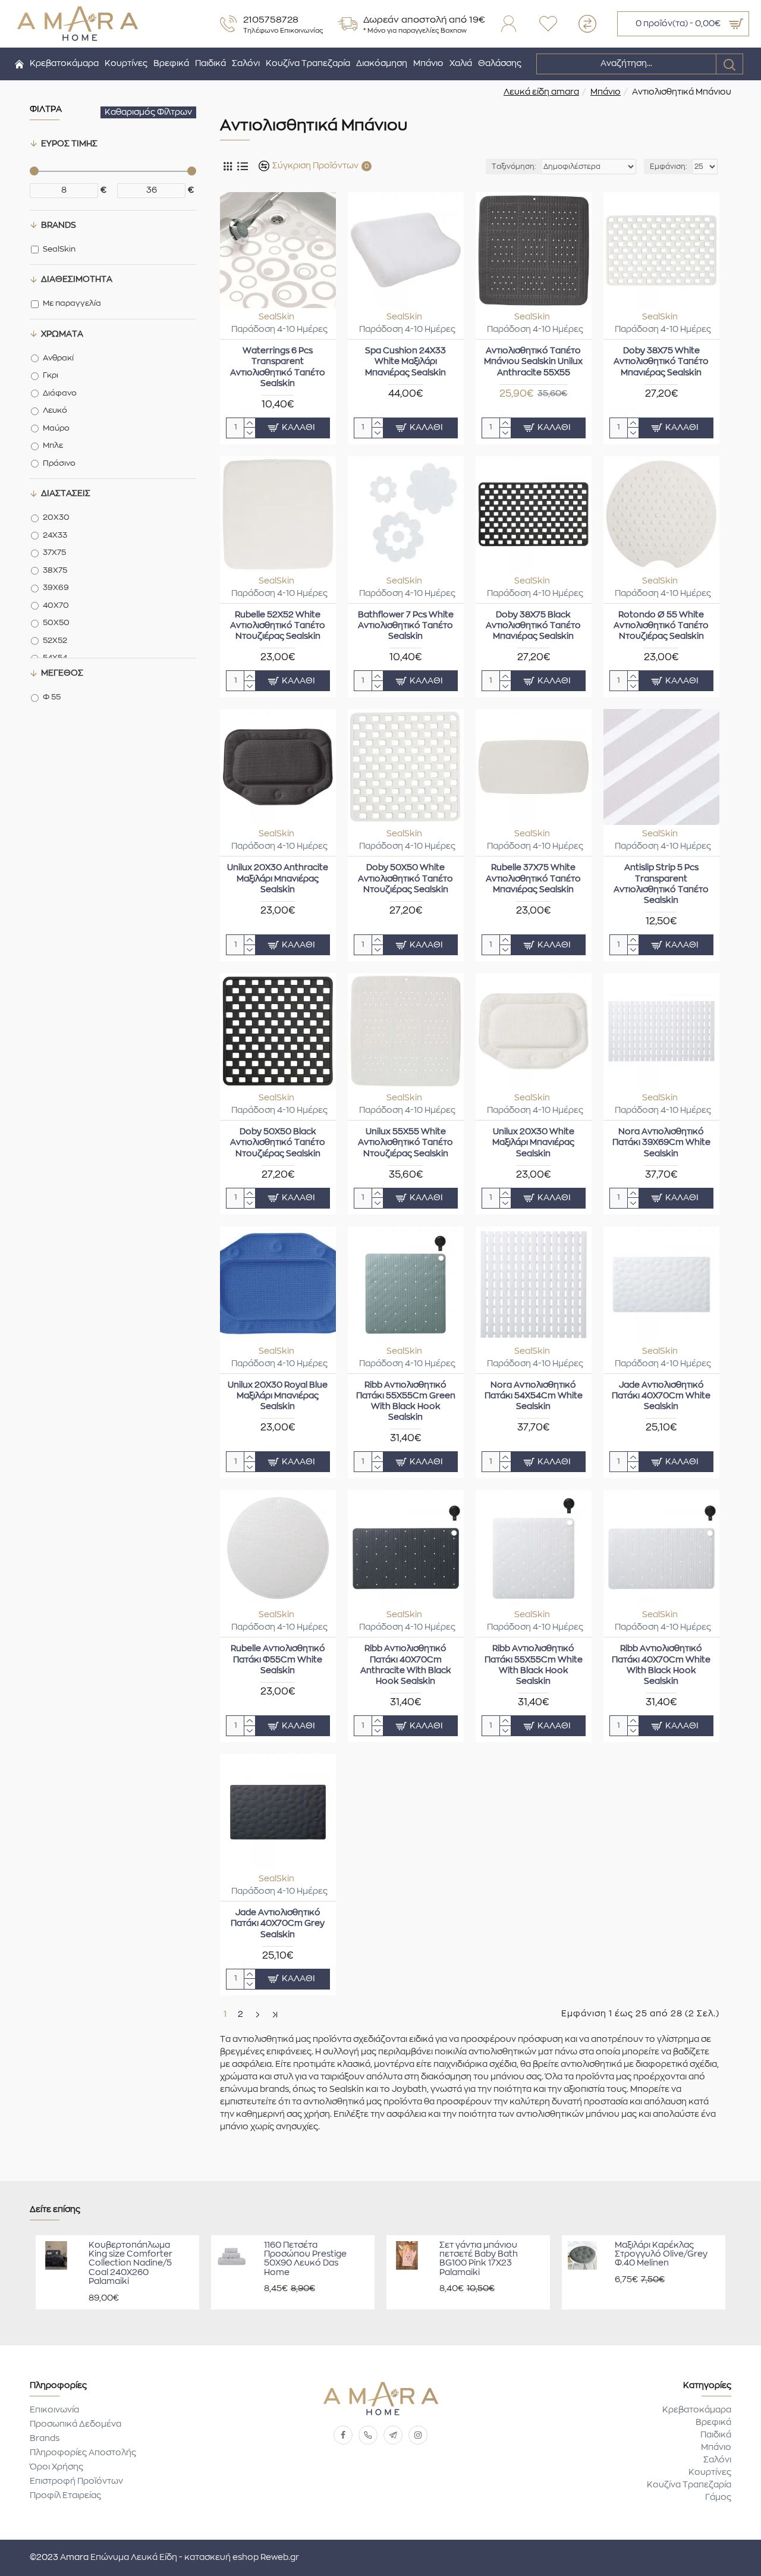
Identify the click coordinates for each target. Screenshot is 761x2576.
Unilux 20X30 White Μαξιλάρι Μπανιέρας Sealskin (533, 1143)
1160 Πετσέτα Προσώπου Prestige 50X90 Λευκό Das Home (305, 2259)
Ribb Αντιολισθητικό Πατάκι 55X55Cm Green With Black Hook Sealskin (406, 1402)
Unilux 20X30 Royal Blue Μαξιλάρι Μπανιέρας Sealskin (278, 1396)
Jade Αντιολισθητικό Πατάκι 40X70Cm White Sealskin (661, 1396)
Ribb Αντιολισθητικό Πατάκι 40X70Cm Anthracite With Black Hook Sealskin (406, 1665)
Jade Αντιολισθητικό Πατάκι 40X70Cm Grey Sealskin (278, 1924)
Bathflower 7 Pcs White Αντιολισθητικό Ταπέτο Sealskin (406, 626)
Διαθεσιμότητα (77, 280)
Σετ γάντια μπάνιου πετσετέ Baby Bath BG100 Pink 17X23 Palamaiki (479, 2259)
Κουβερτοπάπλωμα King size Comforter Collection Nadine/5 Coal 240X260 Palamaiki (130, 2264)
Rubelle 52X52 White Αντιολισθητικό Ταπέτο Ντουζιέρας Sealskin (278, 626)
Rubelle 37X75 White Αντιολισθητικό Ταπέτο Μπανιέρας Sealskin (533, 878)
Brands (59, 225)
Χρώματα (62, 334)
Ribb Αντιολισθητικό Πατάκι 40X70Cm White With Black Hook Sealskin (661, 1665)
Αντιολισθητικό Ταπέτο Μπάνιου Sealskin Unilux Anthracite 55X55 (533, 362)
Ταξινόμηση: (514, 167)
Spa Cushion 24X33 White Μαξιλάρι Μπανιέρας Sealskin (405, 362)
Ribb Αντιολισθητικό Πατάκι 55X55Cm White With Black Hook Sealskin (534, 1665)
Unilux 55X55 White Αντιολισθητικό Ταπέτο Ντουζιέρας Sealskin (405, 1143)
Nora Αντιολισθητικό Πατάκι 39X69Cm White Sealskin (661, 1143)
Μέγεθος (62, 673)
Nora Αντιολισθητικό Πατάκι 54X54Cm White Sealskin (534, 1396)
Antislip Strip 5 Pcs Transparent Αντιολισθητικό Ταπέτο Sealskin (661, 884)
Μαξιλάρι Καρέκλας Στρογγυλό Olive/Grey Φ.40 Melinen (661, 2255)
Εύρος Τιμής (69, 144)
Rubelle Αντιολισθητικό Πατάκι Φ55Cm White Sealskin (278, 1659)
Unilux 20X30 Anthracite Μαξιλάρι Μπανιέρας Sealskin (278, 878)
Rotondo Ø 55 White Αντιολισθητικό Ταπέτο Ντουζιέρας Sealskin (661, 626)
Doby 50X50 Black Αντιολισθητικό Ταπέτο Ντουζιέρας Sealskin (278, 1143)
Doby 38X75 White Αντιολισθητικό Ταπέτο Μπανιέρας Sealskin (661, 362)
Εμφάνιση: (669, 167)
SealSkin (276, 317)
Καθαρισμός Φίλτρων (148, 112)
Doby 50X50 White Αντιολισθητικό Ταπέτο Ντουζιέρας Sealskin (405, 878)
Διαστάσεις (66, 494)
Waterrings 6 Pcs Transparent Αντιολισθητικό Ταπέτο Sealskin (278, 367)
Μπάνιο (606, 92)
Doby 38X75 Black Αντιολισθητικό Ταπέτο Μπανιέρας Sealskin (533, 626)
